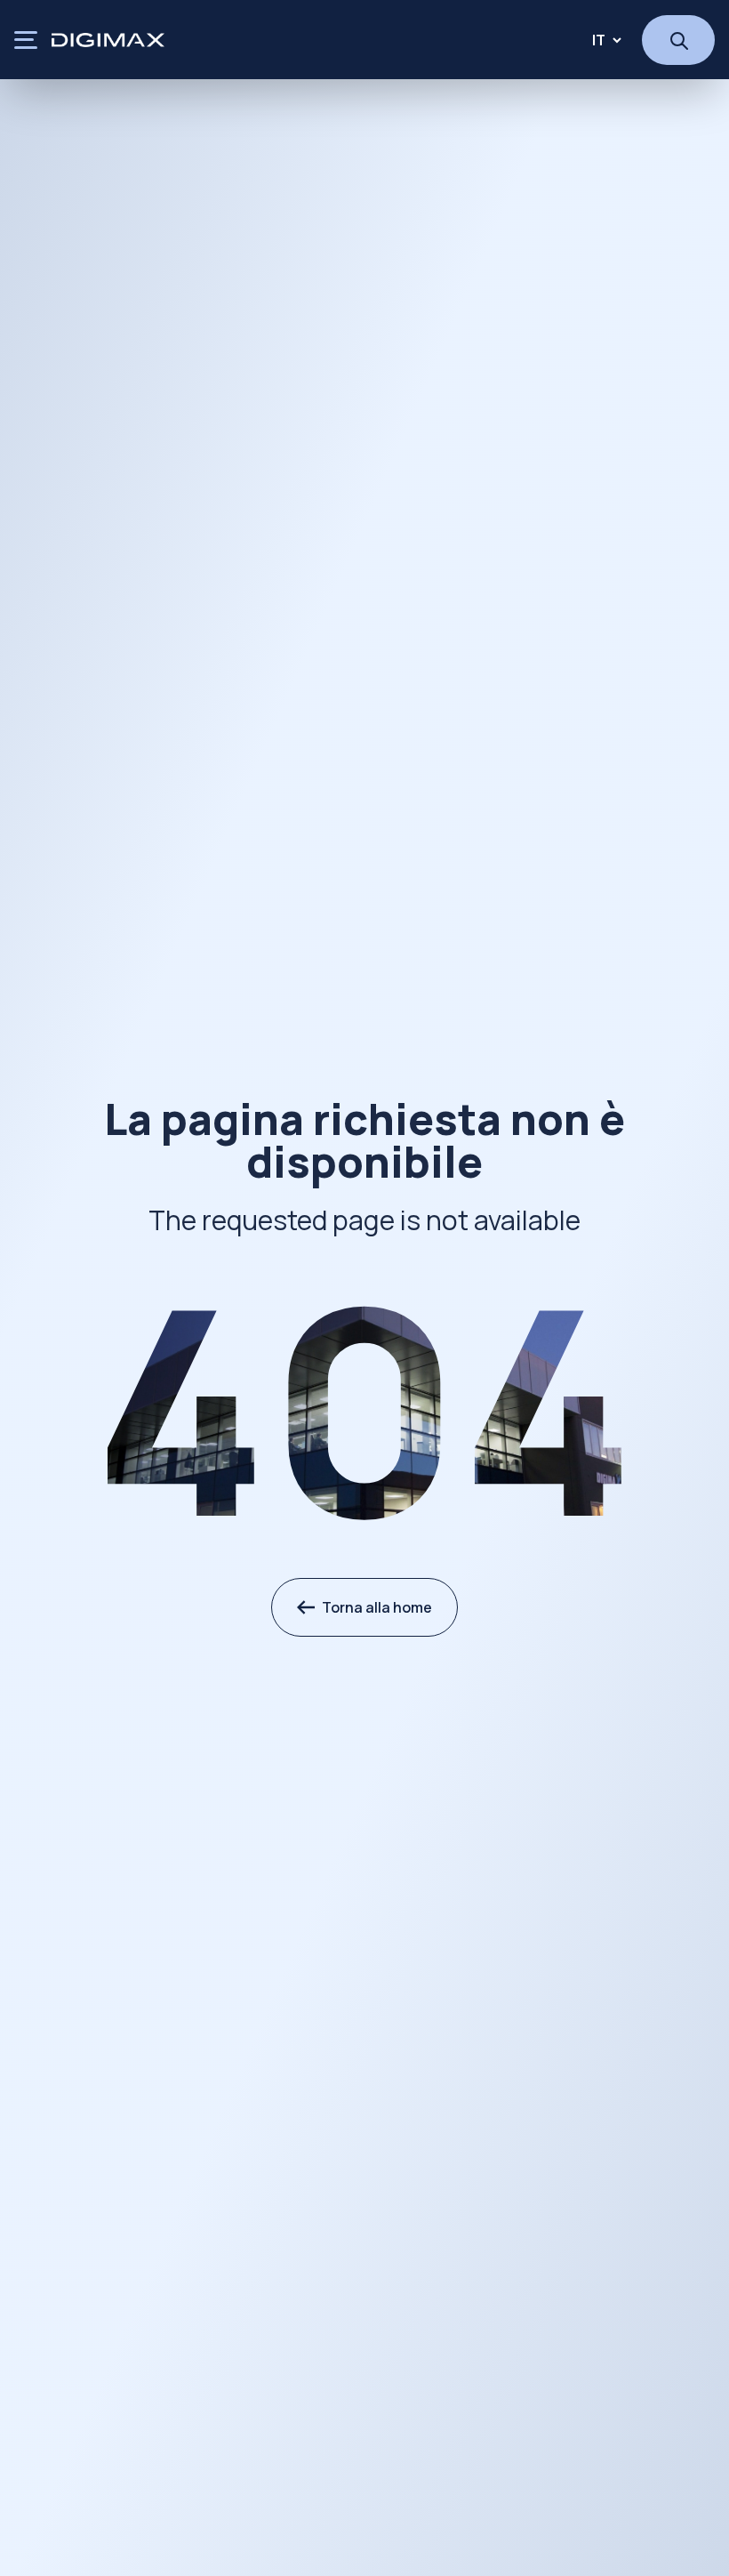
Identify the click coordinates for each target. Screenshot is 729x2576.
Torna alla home (377, 1607)
